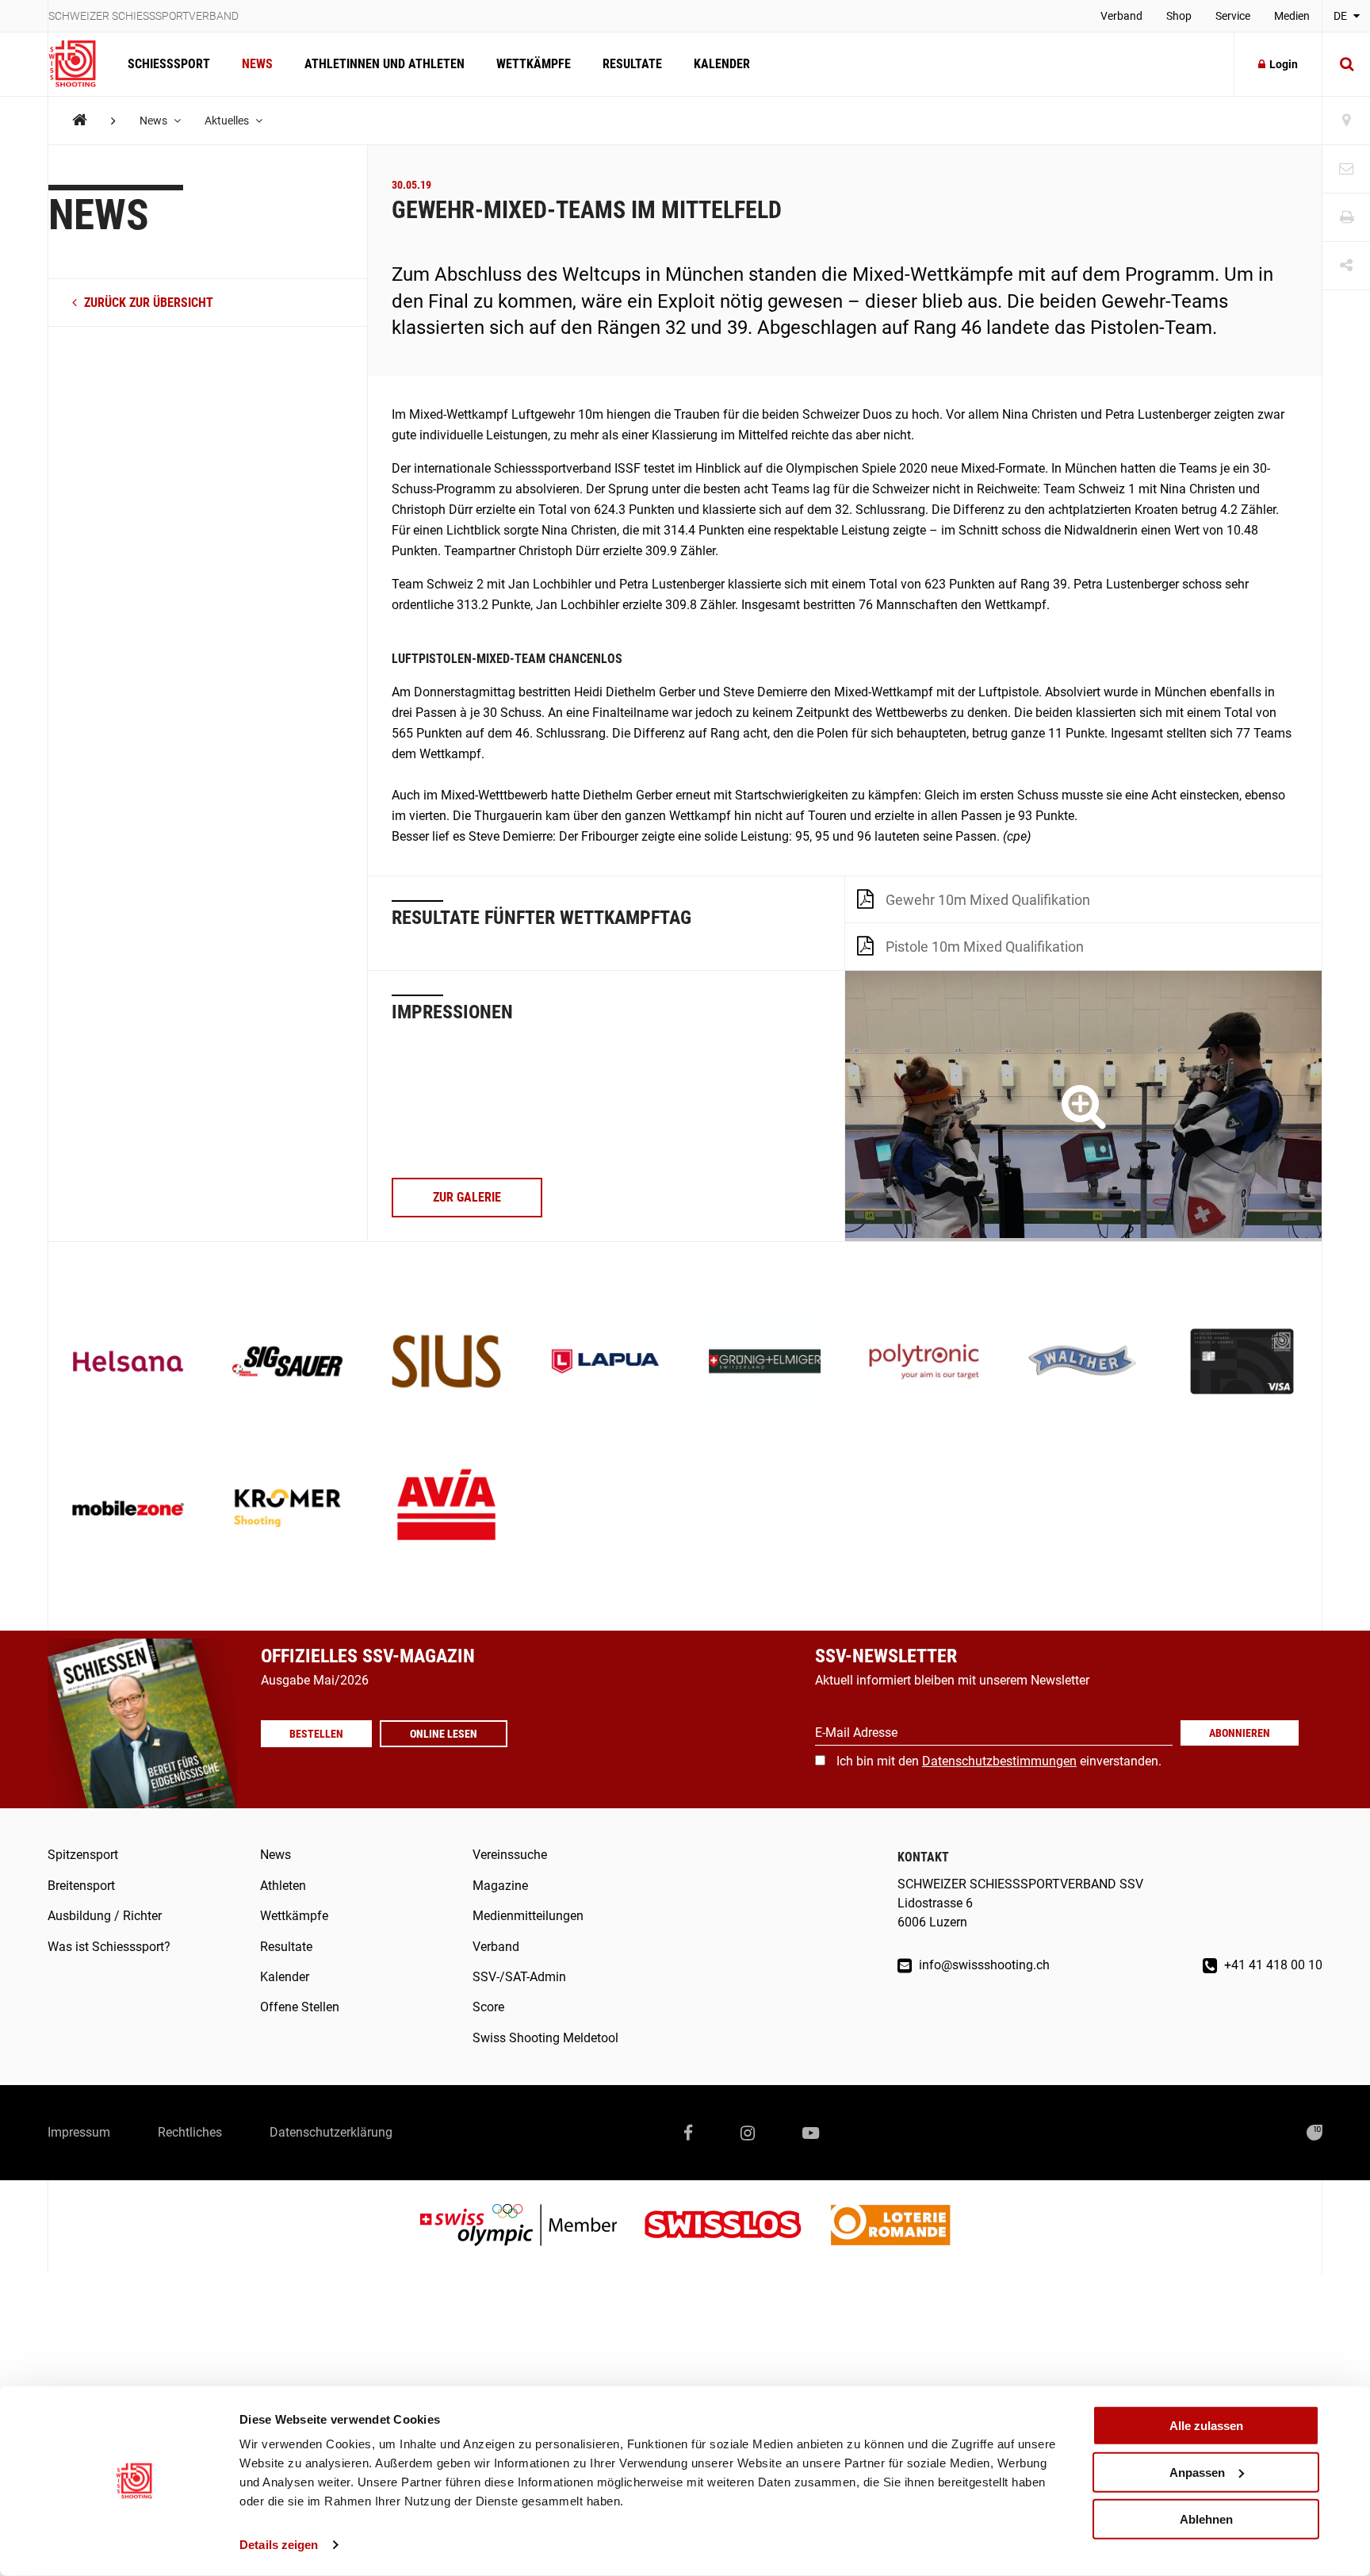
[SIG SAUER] (287, 1363)
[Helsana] (128, 1363)
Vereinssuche (510, 1855)
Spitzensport (83, 1855)
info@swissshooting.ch (983, 1965)
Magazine (500, 1886)
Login (1284, 64)
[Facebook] (688, 2133)
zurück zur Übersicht (147, 303)
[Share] (1346, 266)
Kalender (722, 64)
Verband (1121, 16)
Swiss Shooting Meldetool (545, 2038)
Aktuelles (228, 121)
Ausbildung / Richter (105, 1916)
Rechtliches (190, 2132)
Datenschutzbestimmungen (999, 1761)
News (257, 64)
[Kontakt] (1346, 169)
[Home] (80, 120)
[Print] (1346, 218)
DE (1341, 16)
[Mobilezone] (128, 1510)
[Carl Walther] (1083, 1363)
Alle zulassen (1206, 2426)
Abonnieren (1240, 1733)
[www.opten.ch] (1315, 2133)
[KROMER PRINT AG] (287, 1510)
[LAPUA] (605, 1363)
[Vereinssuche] (1346, 121)
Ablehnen (1206, 2518)
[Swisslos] (735, 2227)
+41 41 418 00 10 (1272, 1965)
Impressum (79, 2132)
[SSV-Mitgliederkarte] (1242, 1363)
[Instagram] (748, 2133)
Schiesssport (169, 64)
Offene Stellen (300, 2007)
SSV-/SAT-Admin (519, 1977)
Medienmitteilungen (528, 1916)
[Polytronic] (924, 1363)
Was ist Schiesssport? (109, 1947)
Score (488, 2007)
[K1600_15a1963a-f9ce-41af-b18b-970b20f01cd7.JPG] (1083, 1106)
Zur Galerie (467, 1197)
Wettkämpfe (534, 64)
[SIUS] (447, 1363)
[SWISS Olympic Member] (530, 2227)
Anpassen (1197, 2472)
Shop (1179, 16)
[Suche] (1346, 64)
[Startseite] (80, 64)
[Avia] (447, 1510)
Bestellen (316, 1734)
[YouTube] (811, 2133)
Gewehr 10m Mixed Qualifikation (988, 900)
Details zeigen (279, 2545)
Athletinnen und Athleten (385, 64)
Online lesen (444, 1734)
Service (1233, 16)
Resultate (632, 64)
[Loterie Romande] (890, 2227)
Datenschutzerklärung (331, 2132)
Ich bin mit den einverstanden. (999, 1761)
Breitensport (81, 1886)
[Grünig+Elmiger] (765, 1363)
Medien (1292, 16)
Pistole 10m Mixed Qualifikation (985, 947)
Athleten (283, 1886)
